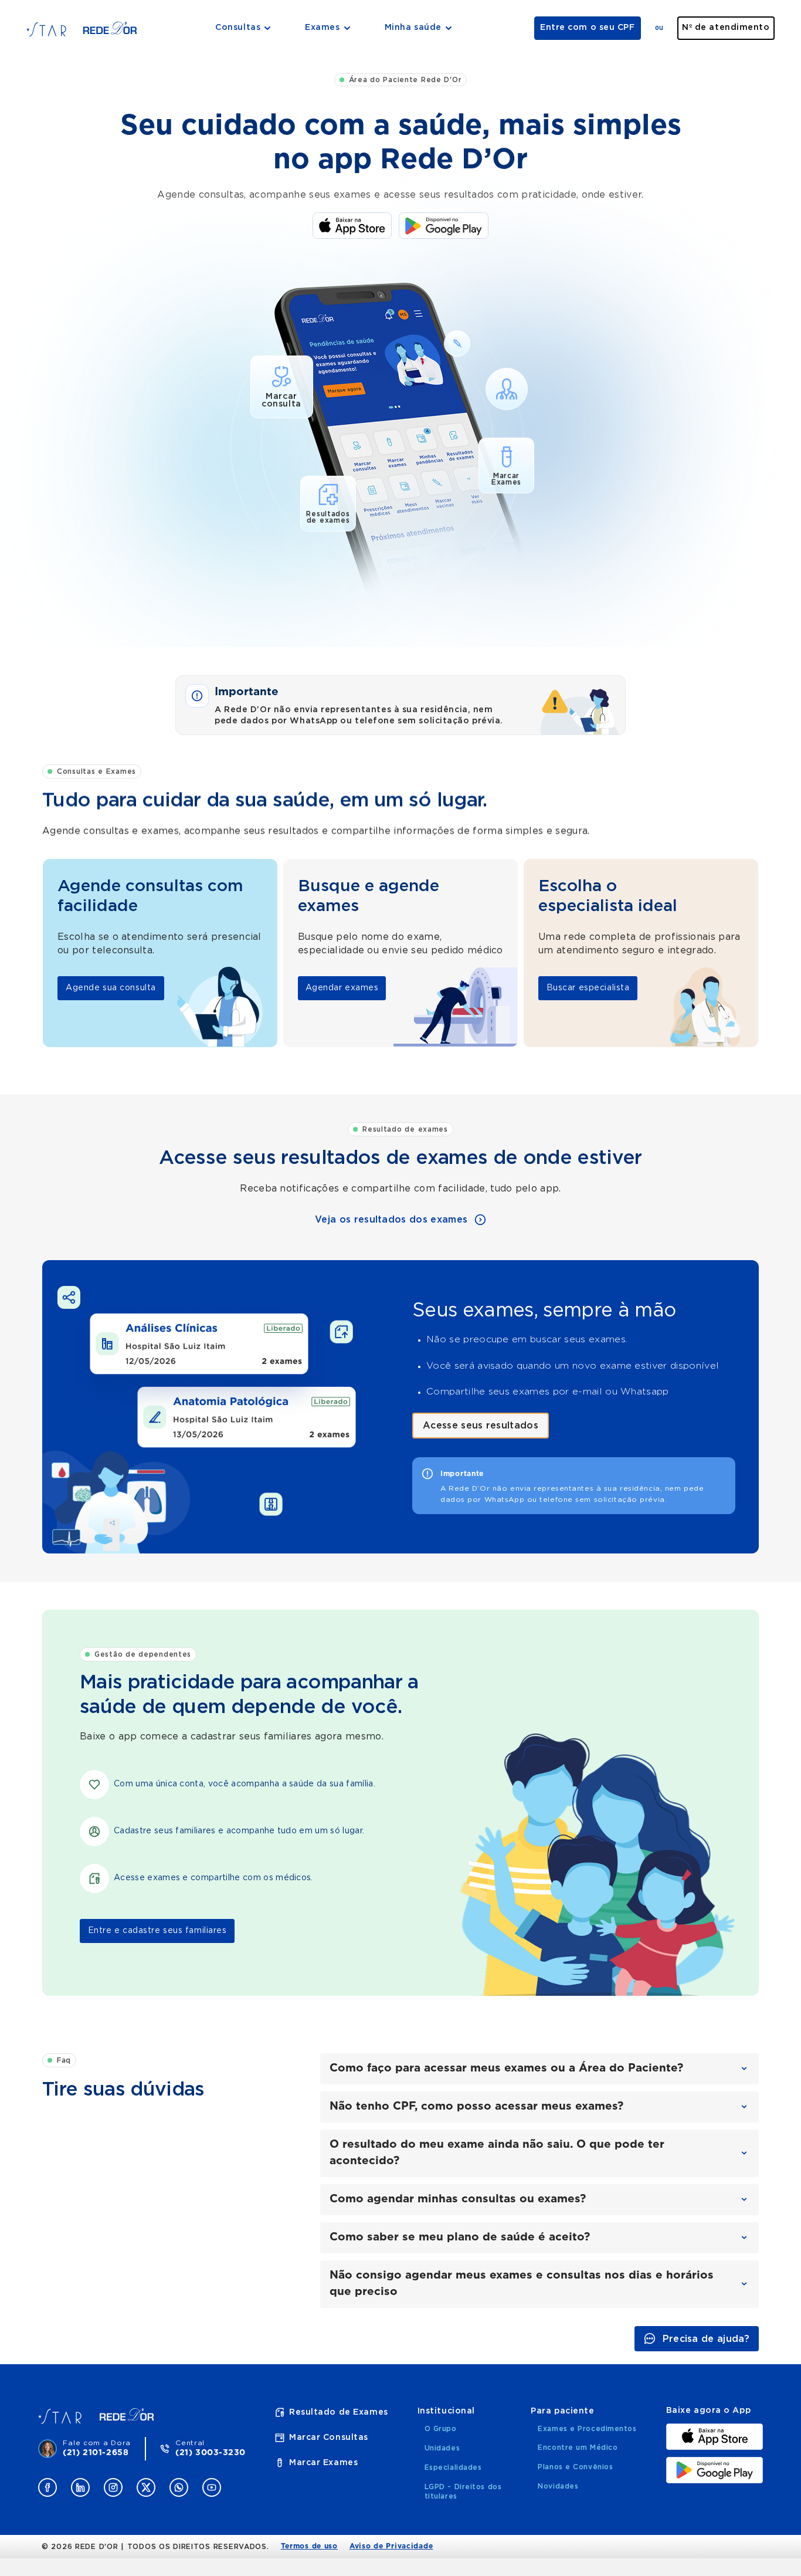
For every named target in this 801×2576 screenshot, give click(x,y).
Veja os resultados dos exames (391, 1220)
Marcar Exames (323, 2463)
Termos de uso (309, 2546)
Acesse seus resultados (481, 1426)
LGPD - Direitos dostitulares (463, 2492)
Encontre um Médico (578, 2448)
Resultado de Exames (339, 2412)
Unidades (442, 2448)
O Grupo (441, 2429)
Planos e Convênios (575, 2467)
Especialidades (453, 2467)
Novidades (558, 2486)
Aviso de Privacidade (391, 2546)
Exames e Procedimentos (587, 2429)
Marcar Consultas (329, 2438)
